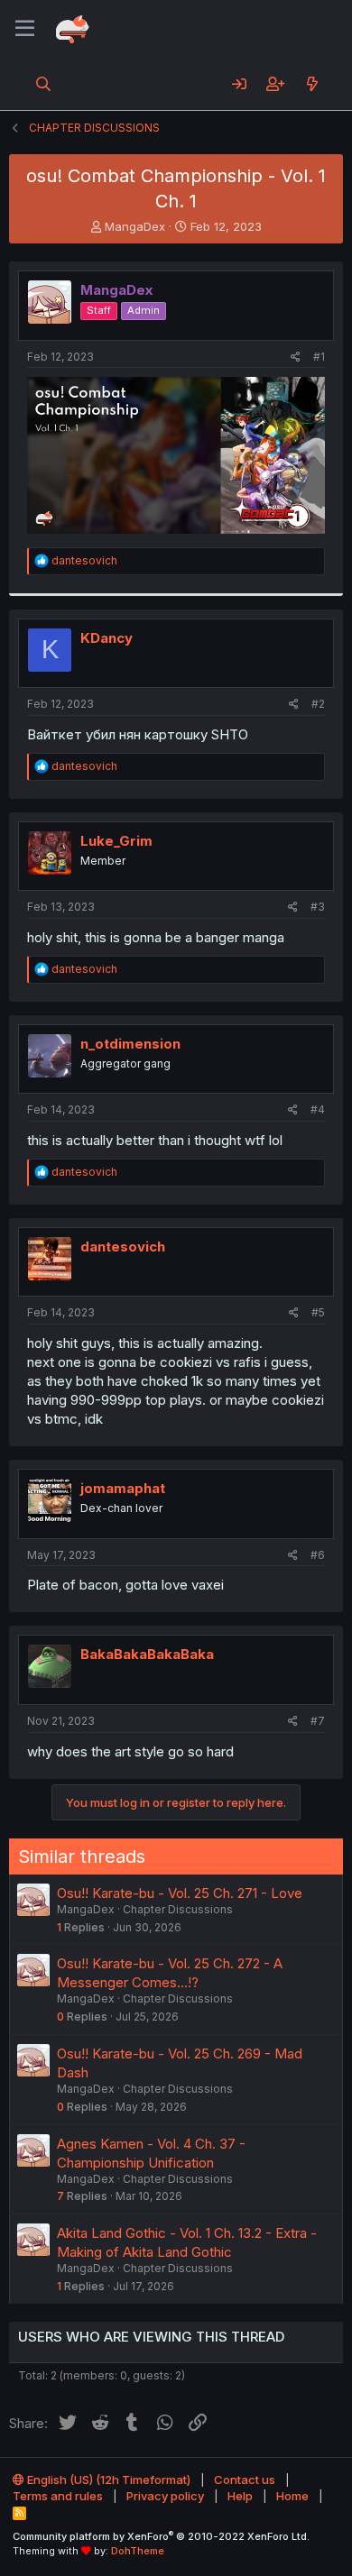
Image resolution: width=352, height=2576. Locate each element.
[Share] (296, 358)
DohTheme (138, 2551)
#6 (318, 1555)
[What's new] (312, 84)
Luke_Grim (116, 841)
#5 (318, 1312)
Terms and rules (58, 2496)
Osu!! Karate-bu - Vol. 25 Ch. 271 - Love (180, 1893)
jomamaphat (123, 1488)
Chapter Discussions (178, 1909)
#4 (318, 1109)
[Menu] (25, 29)
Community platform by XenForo (161, 2536)
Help (240, 2496)
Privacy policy (165, 2496)
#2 (318, 704)
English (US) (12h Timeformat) (107, 2480)
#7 (318, 1721)
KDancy (107, 638)
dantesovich (123, 1247)
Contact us (245, 2480)
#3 (318, 907)
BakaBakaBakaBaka (147, 1654)
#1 (319, 357)
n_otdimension (130, 1044)
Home (292, 2496)
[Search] (44, 84)
